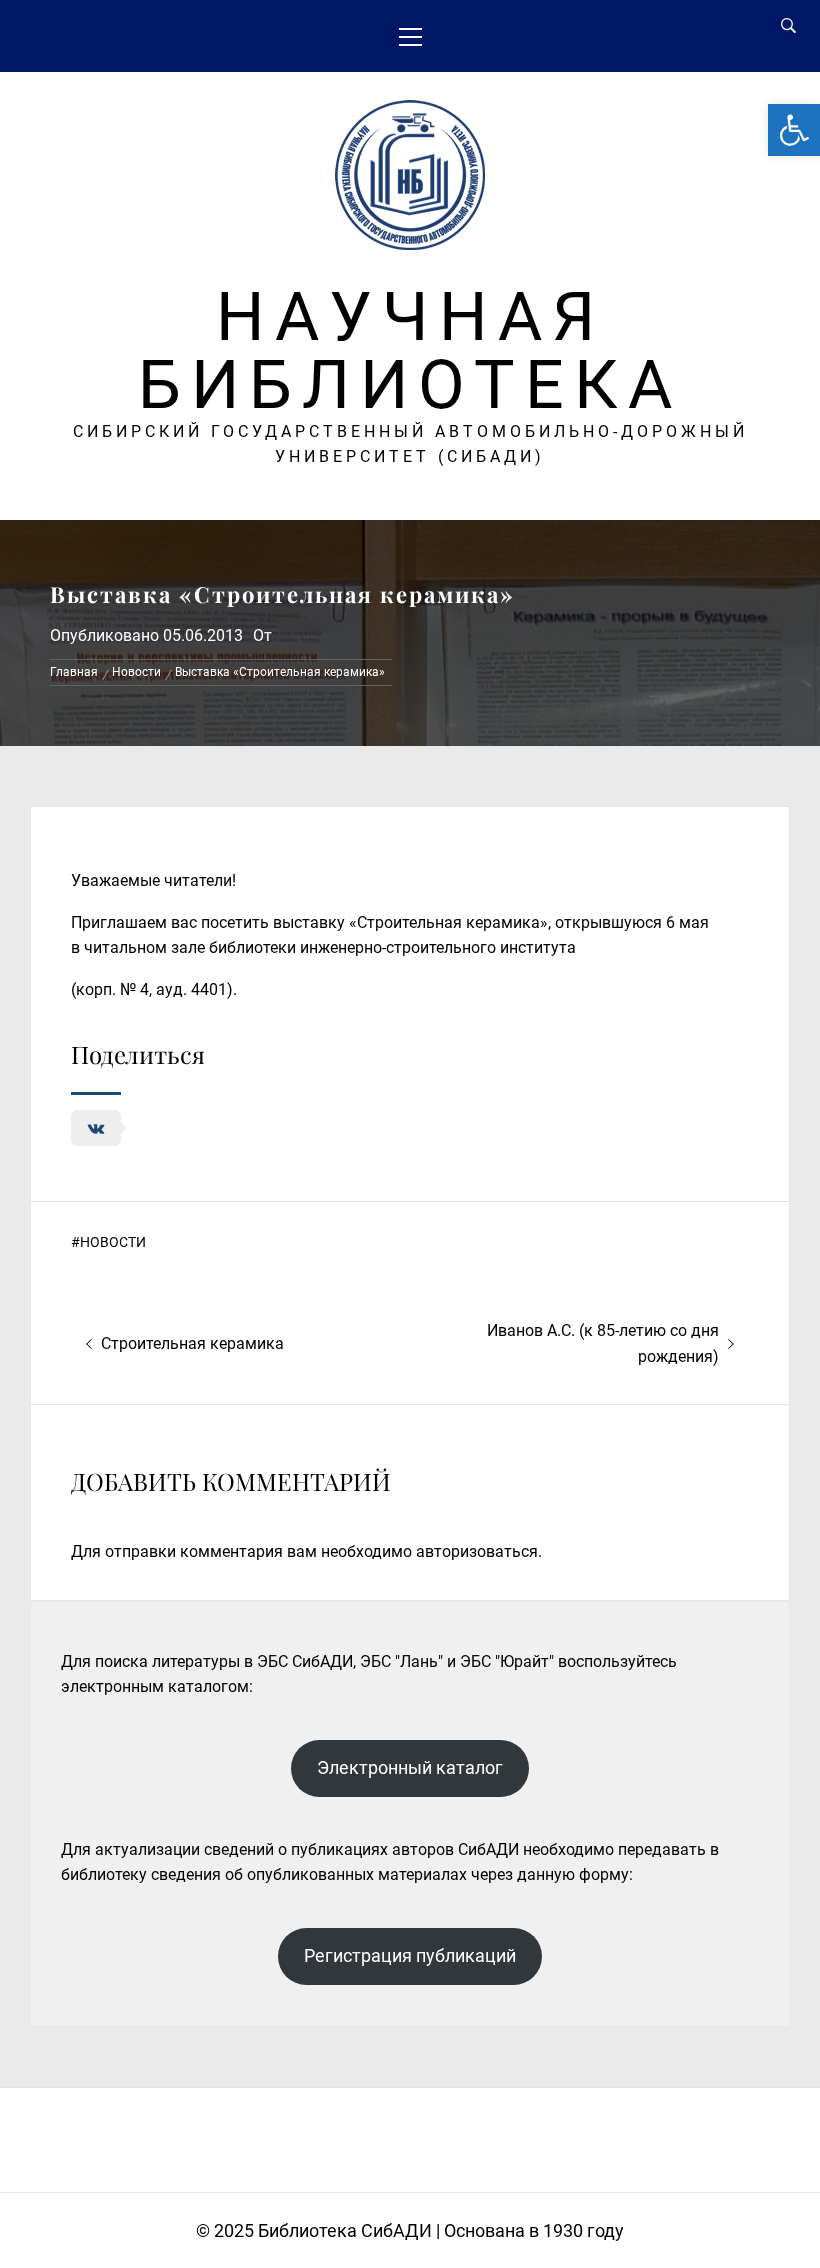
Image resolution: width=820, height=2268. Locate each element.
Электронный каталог (410, 1767)
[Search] (788, 26)
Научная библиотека (410, 351)
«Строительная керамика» (448, 922)
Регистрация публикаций (410, 1955)
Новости (113, 1242)
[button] (794, 130)
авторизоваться (477, 1551)
